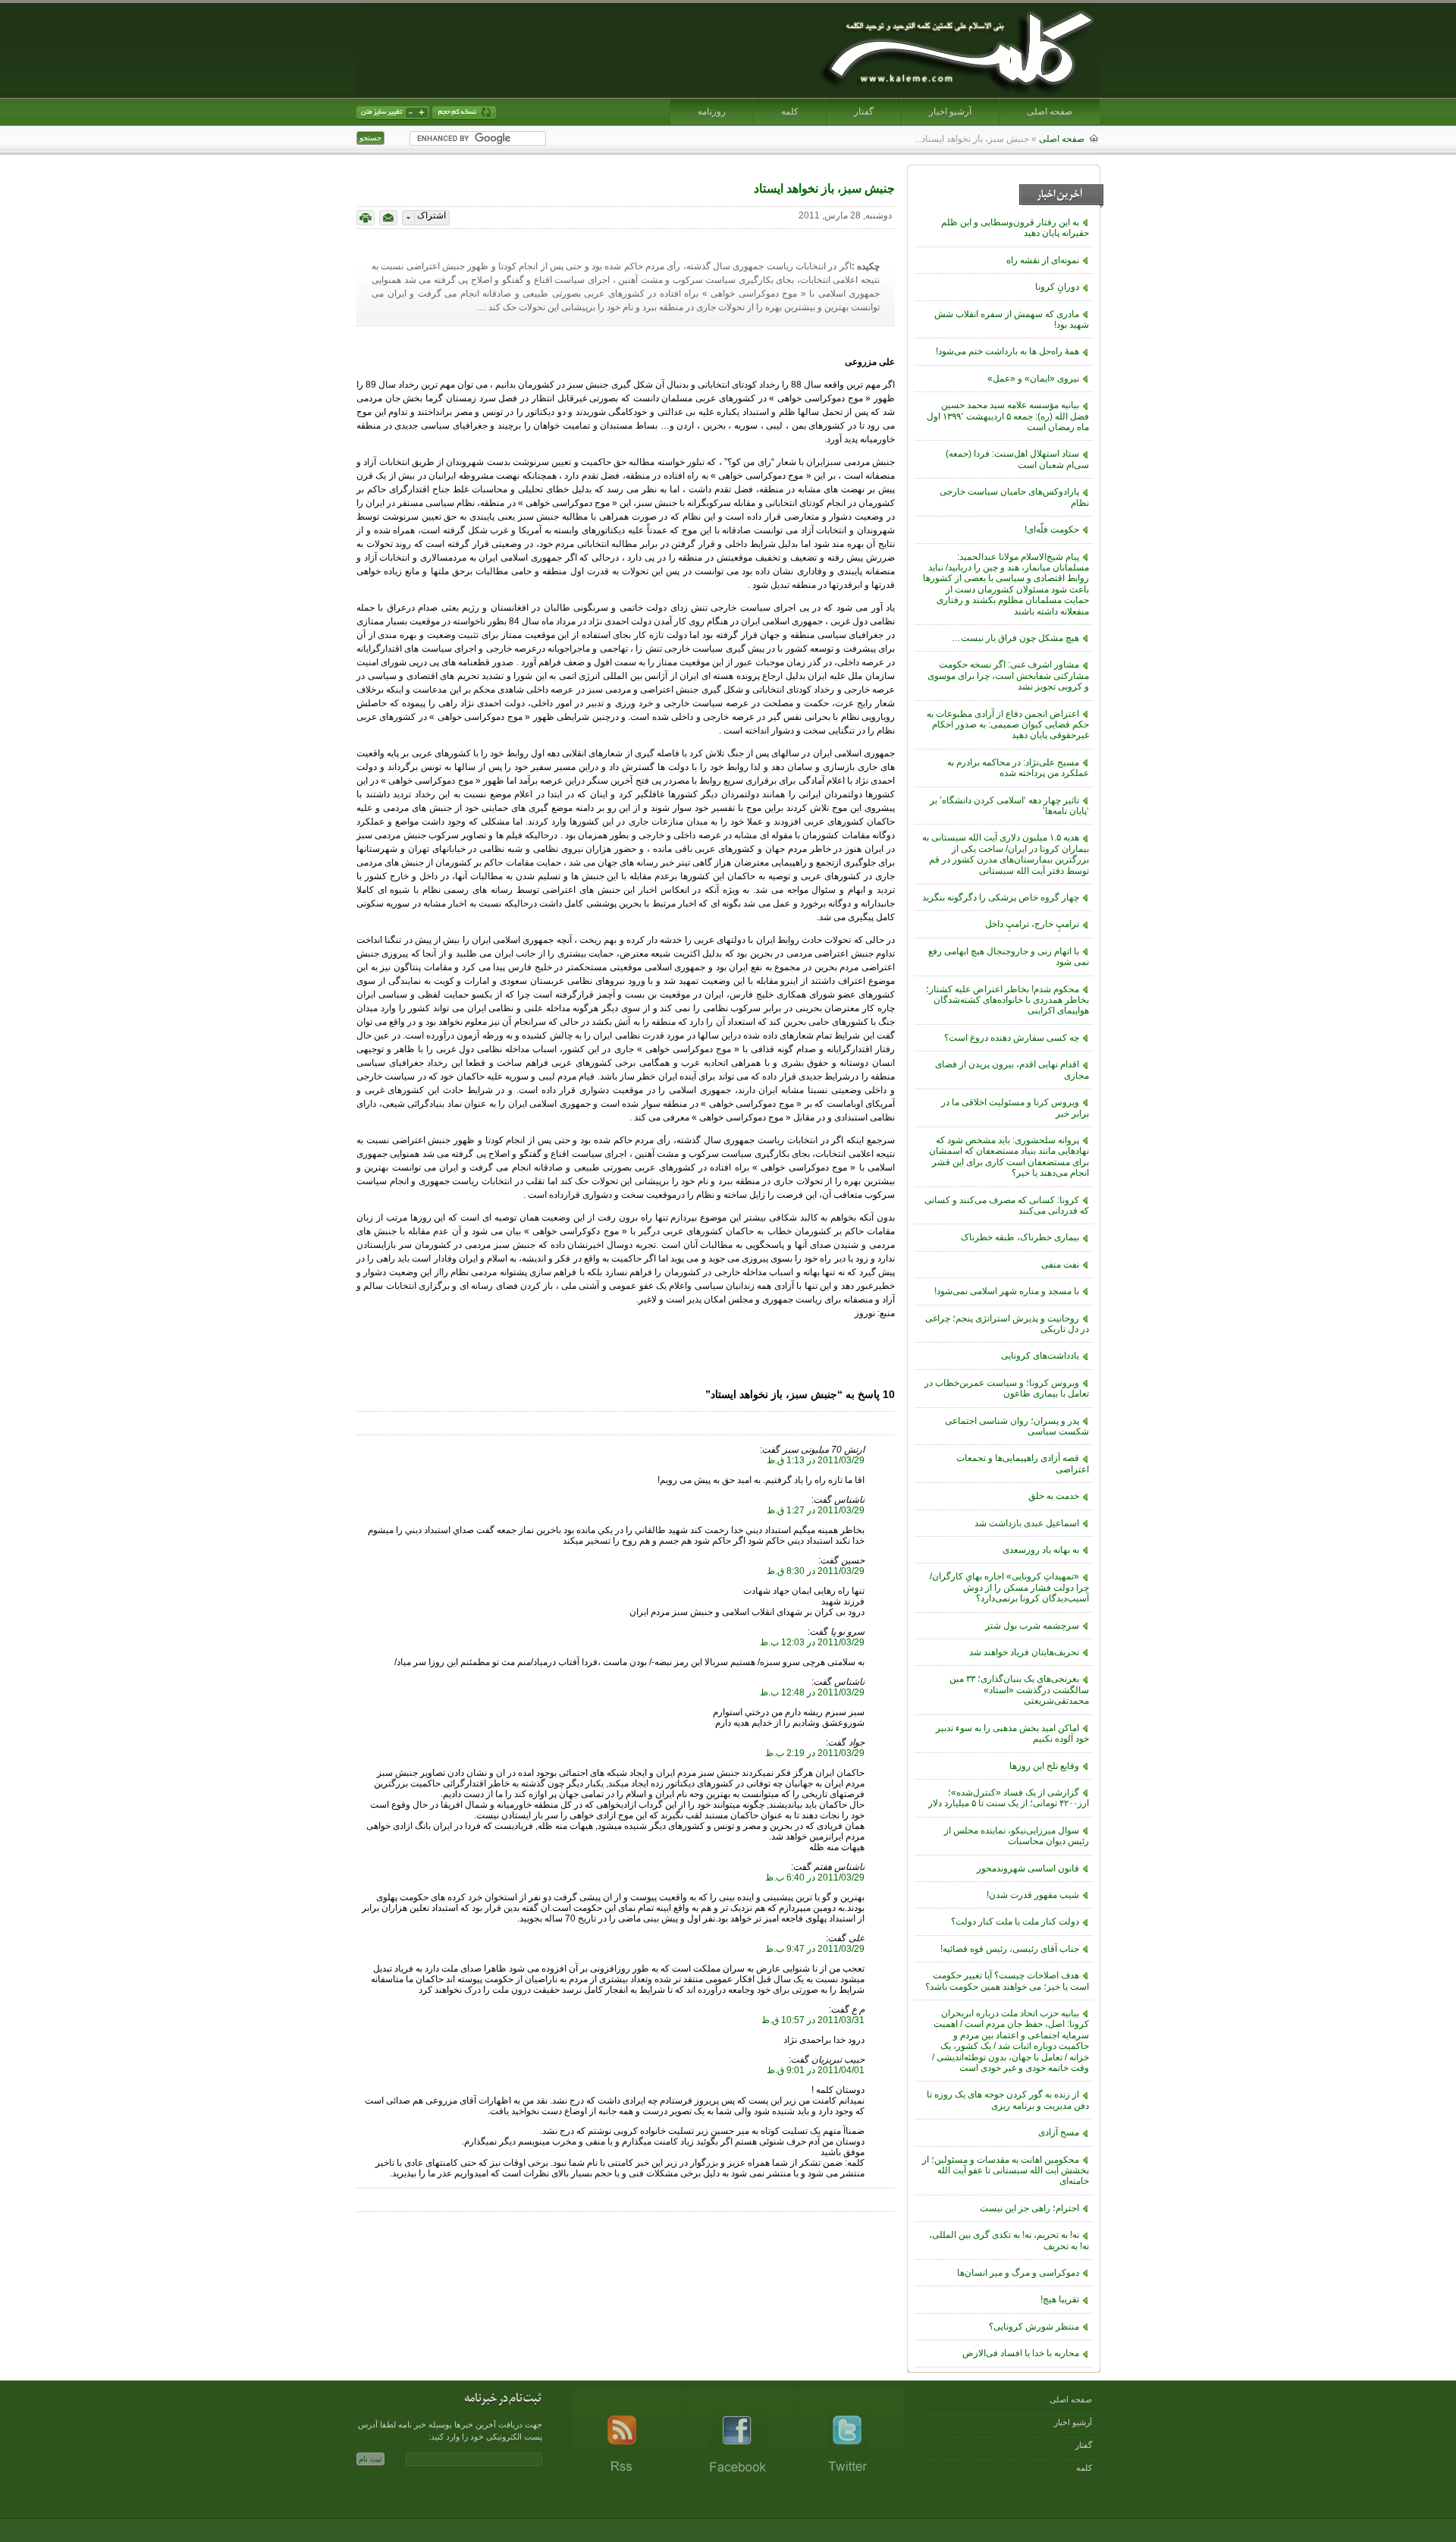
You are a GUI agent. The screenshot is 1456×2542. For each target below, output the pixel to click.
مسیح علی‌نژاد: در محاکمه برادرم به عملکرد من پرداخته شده (1018, 768)
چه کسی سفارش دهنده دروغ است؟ (1012, 1038)
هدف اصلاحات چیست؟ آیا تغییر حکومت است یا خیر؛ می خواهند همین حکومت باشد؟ (1007, 1981)
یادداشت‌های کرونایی (1040, 1356)
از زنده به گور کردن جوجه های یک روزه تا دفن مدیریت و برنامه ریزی (1008, 2100)
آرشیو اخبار (950, 112)
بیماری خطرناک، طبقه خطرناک (1020, 1237)
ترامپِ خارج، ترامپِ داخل (1032, 924)
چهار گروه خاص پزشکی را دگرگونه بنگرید (1001, 897)
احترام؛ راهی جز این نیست (1029, 2208)
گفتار (864, 112)
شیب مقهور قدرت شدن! (1033, 1895)
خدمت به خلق (1054, 1496)
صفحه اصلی (1050, 112)
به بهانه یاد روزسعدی (1041, 1550)
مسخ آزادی (1059, 2132)
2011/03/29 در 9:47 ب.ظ (815, 1949)
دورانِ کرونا (1057, 287)
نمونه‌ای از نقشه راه (1043, 260)
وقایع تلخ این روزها (1044, 1766)
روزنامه (712, 112)
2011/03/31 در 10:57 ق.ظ (813, 2020)
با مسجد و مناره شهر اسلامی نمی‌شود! (1007, 1291)
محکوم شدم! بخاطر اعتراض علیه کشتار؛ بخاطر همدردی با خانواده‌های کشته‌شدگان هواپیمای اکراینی (1007, 1000)
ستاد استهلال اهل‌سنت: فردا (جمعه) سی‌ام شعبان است (1017, 459)
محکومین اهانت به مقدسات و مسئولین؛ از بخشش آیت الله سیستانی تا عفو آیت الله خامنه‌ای (1006, 2171)
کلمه (790, 112)
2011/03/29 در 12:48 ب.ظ (812, 1692)
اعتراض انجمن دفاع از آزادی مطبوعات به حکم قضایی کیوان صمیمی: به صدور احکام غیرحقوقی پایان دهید (1008, 725)
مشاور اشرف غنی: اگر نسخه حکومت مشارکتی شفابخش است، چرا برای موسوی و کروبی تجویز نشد (1008, 676)
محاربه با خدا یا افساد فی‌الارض (1021, 2353)
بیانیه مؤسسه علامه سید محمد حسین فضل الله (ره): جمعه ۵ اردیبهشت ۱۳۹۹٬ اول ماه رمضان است (1008, 416)
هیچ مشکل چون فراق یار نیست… (1015, 638)
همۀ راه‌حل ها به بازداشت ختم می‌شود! (1007, 351)
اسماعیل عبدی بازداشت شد (1027, 1523)
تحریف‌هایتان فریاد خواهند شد (1024, 1652)
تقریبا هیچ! (1060, 2299)
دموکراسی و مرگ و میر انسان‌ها (1018, 2273)
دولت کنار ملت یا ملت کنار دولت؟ (1015, 1921)
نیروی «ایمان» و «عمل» (1033, 379)
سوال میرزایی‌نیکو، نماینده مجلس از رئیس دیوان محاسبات (1017, 1836)
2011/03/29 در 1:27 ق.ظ (816, 1510)
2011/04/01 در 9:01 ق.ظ (816, 2070)
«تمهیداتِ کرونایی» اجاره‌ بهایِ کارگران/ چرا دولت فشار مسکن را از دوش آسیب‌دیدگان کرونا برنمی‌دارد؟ (1009, 1587)
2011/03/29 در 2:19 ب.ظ (815, 1753)
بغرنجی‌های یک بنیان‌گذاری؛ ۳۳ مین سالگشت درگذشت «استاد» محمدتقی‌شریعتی (1019, 1690)
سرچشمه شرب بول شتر (1032, 1626)
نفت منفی (1060, 1265)
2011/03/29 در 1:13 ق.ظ (816, 1460)
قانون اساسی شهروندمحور (1028, 1868)
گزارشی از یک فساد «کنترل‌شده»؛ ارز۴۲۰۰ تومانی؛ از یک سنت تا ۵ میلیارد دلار (1009, 1798)
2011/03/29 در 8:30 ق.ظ (816, 1571)
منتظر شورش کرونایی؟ (1034, 2327)
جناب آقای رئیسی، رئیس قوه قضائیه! (1010, 1949)
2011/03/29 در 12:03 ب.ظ (812, 1642)
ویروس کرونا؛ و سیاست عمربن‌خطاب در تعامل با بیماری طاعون (1007, 1388)
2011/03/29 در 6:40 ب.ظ (815, 1877)
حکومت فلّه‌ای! (1052, 529)
